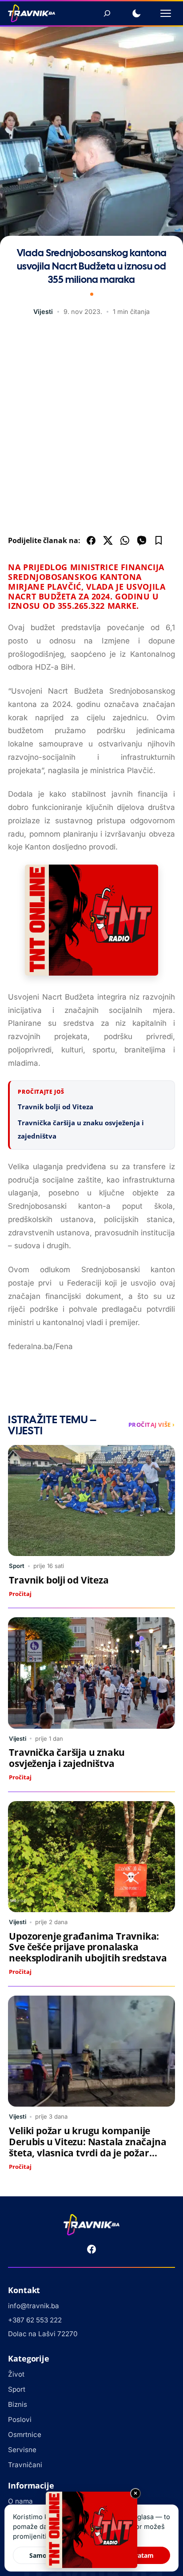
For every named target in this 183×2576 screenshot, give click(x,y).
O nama (20, 2501)
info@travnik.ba (34, 2306)
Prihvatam (138, 2555)
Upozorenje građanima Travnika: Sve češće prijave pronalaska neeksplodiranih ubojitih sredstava (88, 1947)
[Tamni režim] (136, 13)
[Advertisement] (91, 428)
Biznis (18, 2404)
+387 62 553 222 (35, 2320)
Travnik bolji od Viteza (56, 1107)
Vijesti (43, 312)
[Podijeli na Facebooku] (91, 540)
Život (16, 2374)
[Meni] (166, 13)
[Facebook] (91, 2249)
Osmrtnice (25, 2435)
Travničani (25, 2465)
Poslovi (20, 2419)
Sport (17, 1566)
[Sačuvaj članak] (159, 540)
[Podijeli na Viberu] (142, 540)
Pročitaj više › (152, 1425)
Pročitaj (20, 1594)
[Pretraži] (107, 13)
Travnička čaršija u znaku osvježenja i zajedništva (67, 1758)
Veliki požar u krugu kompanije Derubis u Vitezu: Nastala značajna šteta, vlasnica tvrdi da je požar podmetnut (88, 2147)
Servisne (22, 2450)
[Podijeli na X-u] (108, 540)
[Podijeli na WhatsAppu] (125, 540)
